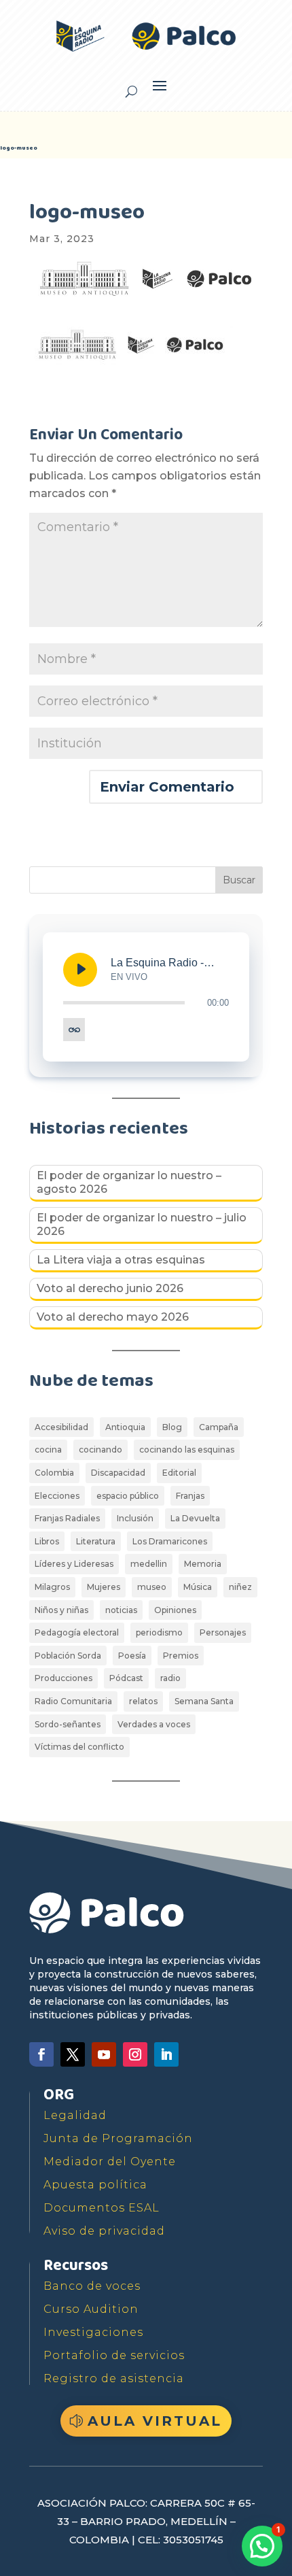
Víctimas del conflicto (79, 1747)
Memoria (203, 1564)
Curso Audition (91, 2309)
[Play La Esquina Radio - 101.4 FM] (80, 970)
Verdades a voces (154, 1724)
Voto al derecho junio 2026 (110, 1288)
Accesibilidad (61, 1427)
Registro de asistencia (114, 2378)
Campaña (219, 1427)
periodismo (159, 1632)
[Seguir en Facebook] (41, 2054)
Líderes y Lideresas (74, 1564)
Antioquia (125, 1427)
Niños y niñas (61, 1610)
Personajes (223, 1632)
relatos (143, 1701)
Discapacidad (118, 1473)
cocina (48, 1450)
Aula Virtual (155, 2421)
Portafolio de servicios (114, 2355)
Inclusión (135, 1518)
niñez (240, 1587)
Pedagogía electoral (77, 1632)
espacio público (128, 1496)
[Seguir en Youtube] (104, 2054)
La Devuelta (195, 1518)
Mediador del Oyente (110, 2162)
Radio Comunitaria (73, 1701)
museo (152, 1587)
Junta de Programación (118, 2138)
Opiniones (175, 1610)
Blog (172, 1427)
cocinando (101, 1450)
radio (170, 1678)
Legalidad (75, 2115)
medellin (149, 1564)
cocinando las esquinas (187, 1450)
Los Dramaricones (170, 1541)
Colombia (54, 1473)
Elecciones (57, 1496)
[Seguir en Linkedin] (166, 2054)
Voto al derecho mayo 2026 (113, 1317)
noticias (121, 1610)
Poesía (132, 1656)
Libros (47, 1541)
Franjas (190, 1496)
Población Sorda (68, 1656)
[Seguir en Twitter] (73, 2054)
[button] (262, 2546)
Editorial (179, 1473)
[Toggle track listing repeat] (74, 1030)
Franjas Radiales (67, 1518)
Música (198, 1587)
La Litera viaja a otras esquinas (121, 1260)
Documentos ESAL (102, 2208)
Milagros (52, 1587)
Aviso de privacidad (104, 2231)
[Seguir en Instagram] (135, 2054)
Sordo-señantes (68, 1724)
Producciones (63, 1678)
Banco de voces (92, 2286)
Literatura (96, 1541)
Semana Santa (204, 1701)
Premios (181, 1656)
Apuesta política (95, 2185)
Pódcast (126, 1678)
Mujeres (104, 1587)
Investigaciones (93, 2332)
